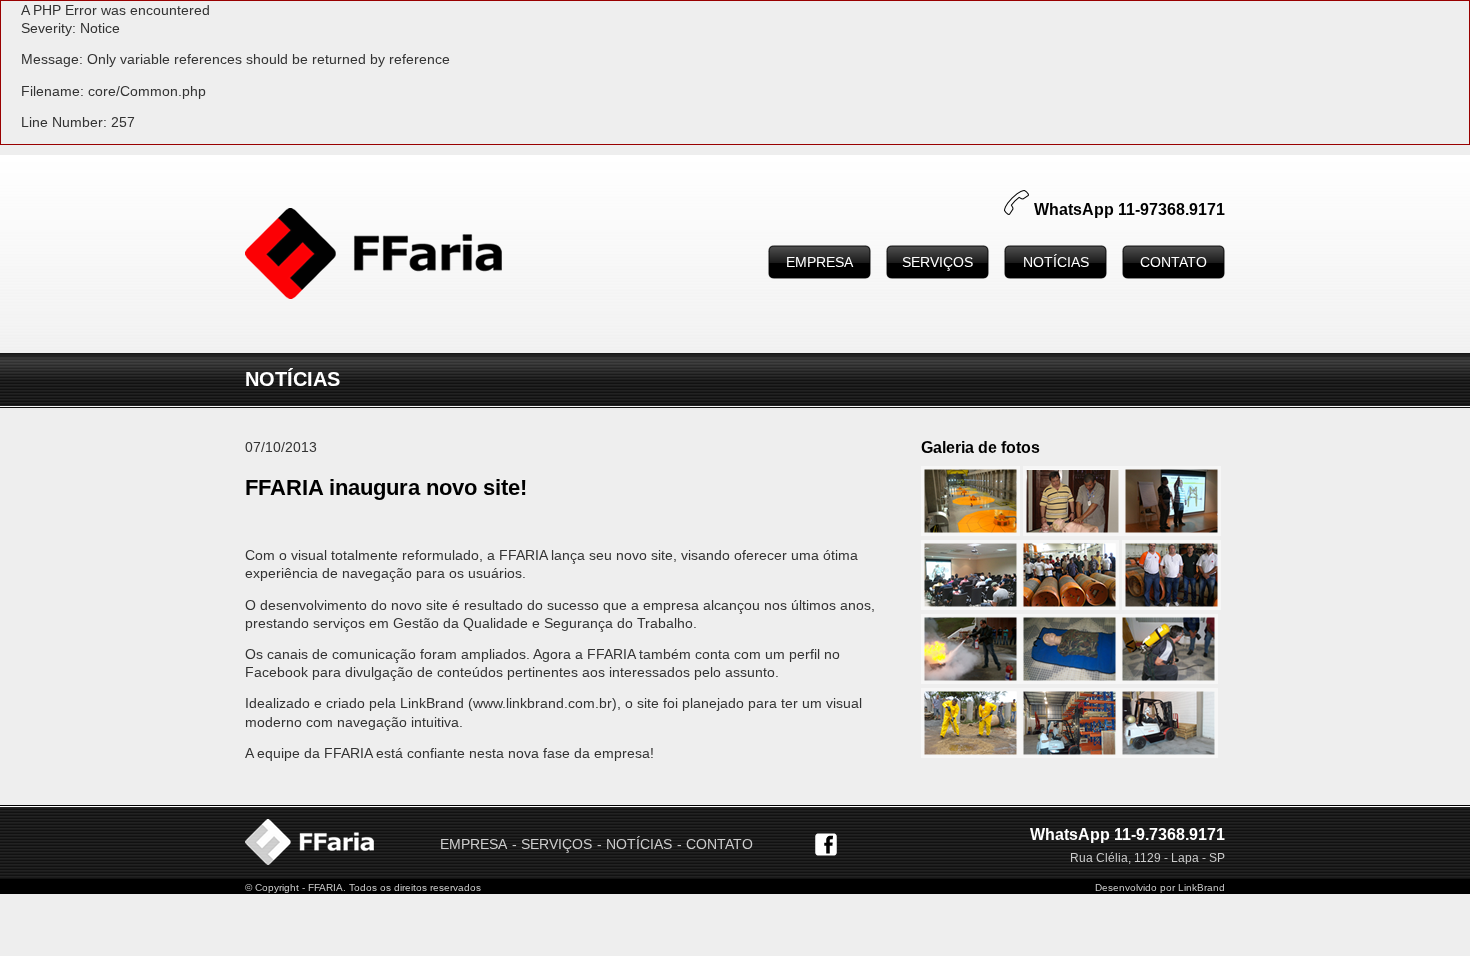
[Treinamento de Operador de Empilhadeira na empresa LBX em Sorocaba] (1069, 753)
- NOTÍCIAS (634, 844)
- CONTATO (715, 844)
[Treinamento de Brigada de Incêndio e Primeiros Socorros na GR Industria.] (970, 679)
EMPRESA (819, 262)
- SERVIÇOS (552, 844)
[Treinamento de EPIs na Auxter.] (1171, 531)
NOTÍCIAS (1056, 262)
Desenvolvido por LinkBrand (1160, 887)
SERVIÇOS (937, 262)
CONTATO (1173, 262)
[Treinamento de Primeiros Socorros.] (1072, 531)
